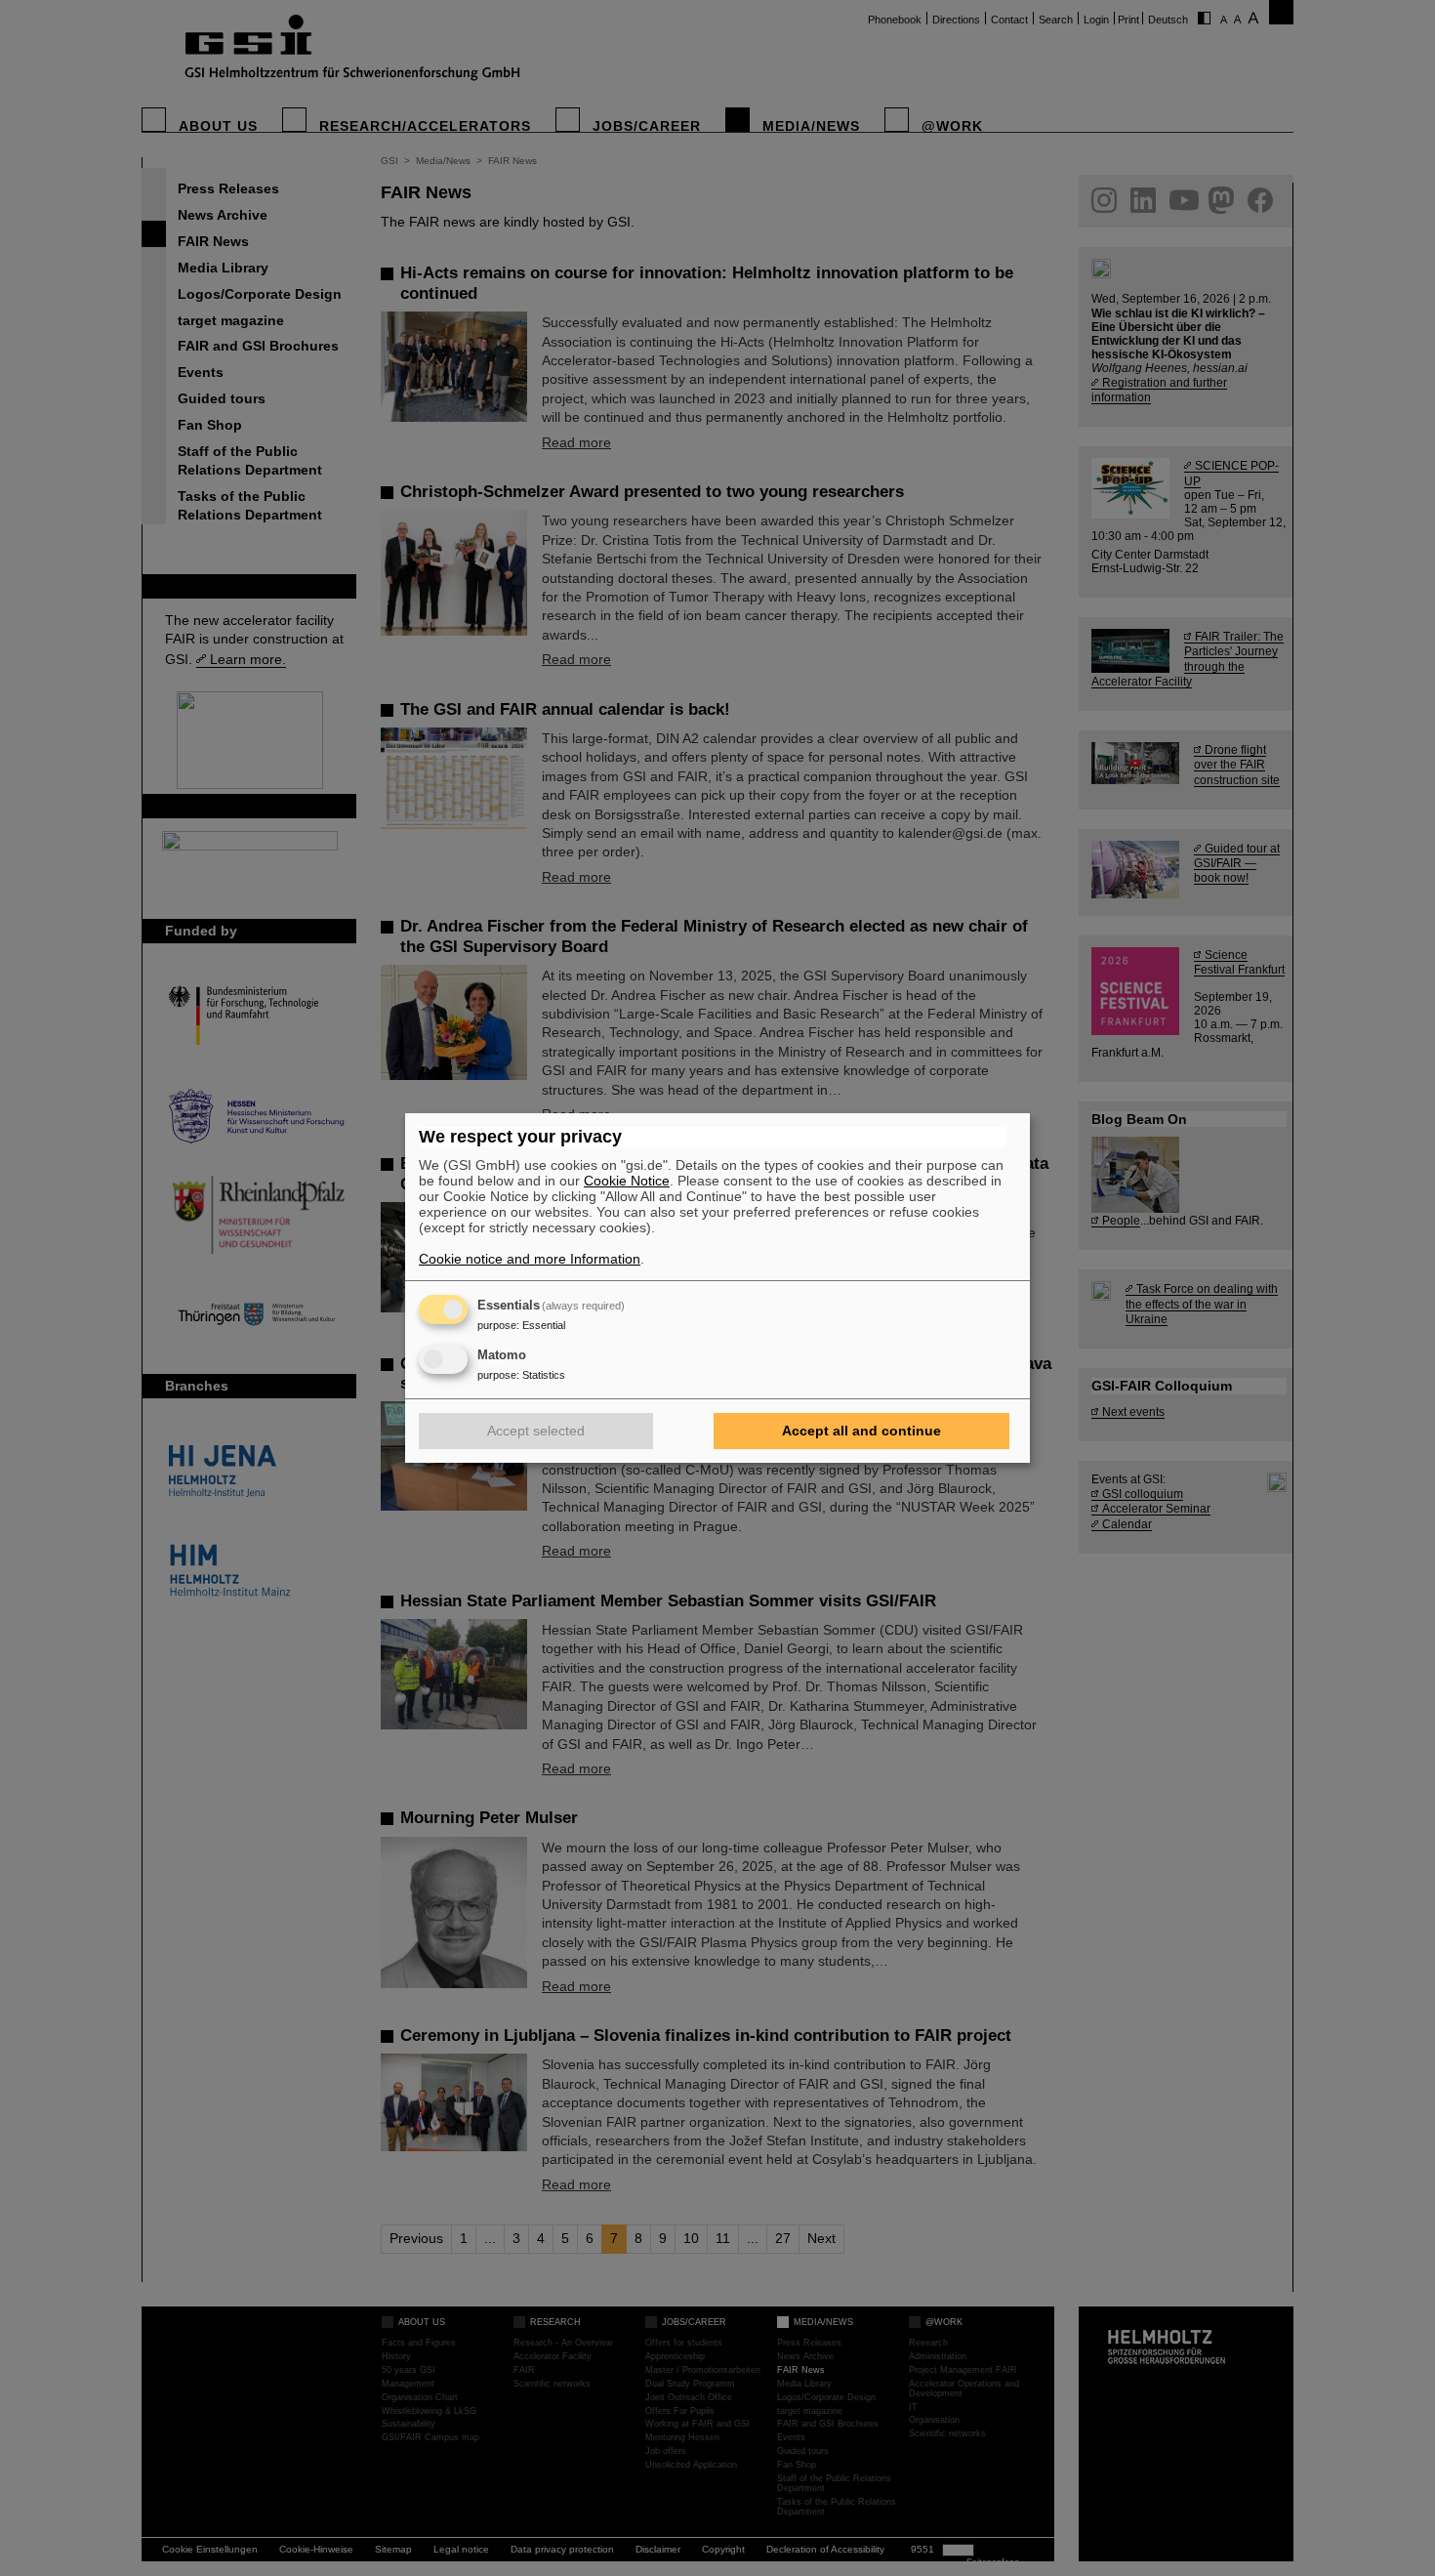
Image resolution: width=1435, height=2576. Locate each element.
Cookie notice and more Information (530, 1259)
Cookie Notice (627, 1181)
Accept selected (536, 1431)
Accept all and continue (861, 1431)
